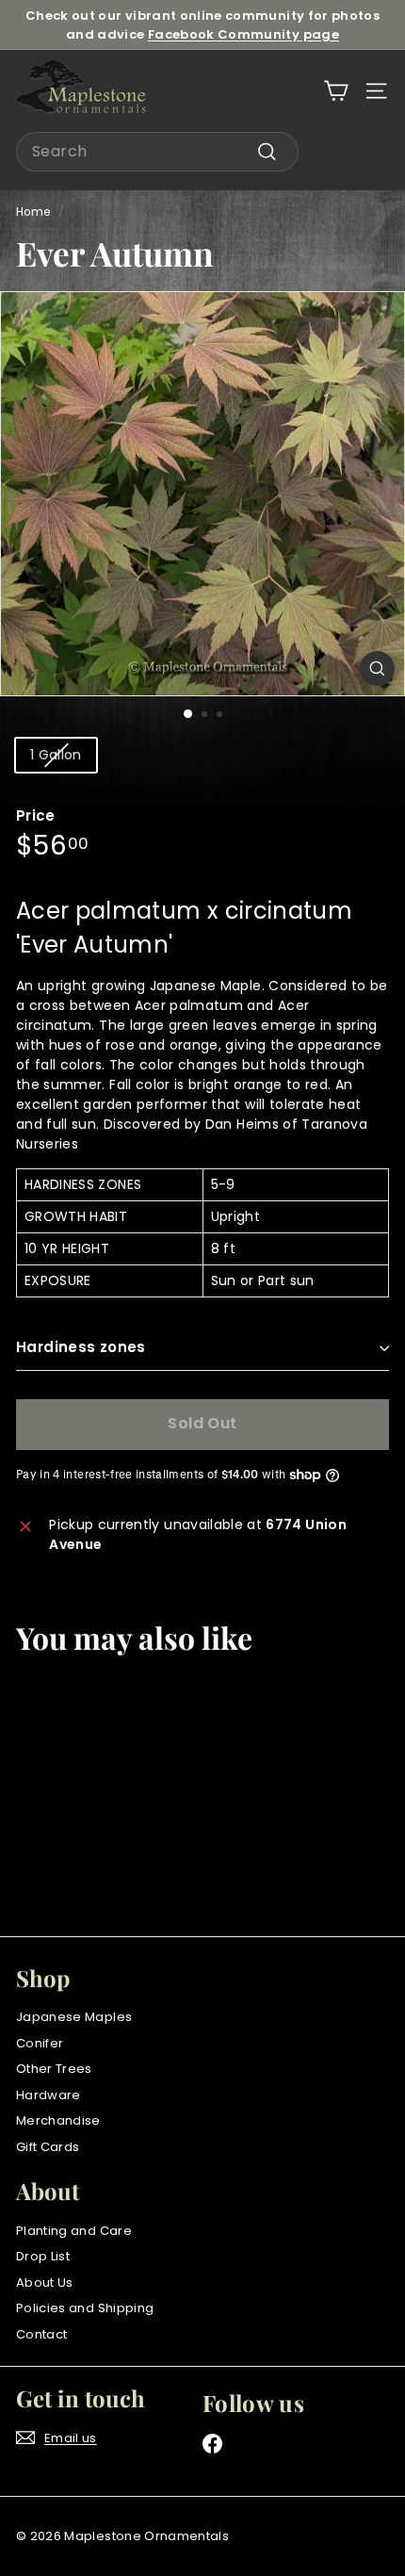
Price (36, 815)
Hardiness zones (81, 1347)
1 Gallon (56, 755)
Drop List (43, 2256)
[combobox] (157, 152)
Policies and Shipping (85, 2308)
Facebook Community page (243, 34)
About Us (45, 2283)
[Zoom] (377, 668)
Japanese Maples (74, 2017)
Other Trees (54, 2069)
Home (33, 212)
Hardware (49, 2095)
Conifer (40, 2043)
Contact (41, 2334)
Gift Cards (48, 2147)
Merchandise (58, 2120)
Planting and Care (74, 2231)
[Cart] (336, 91)
